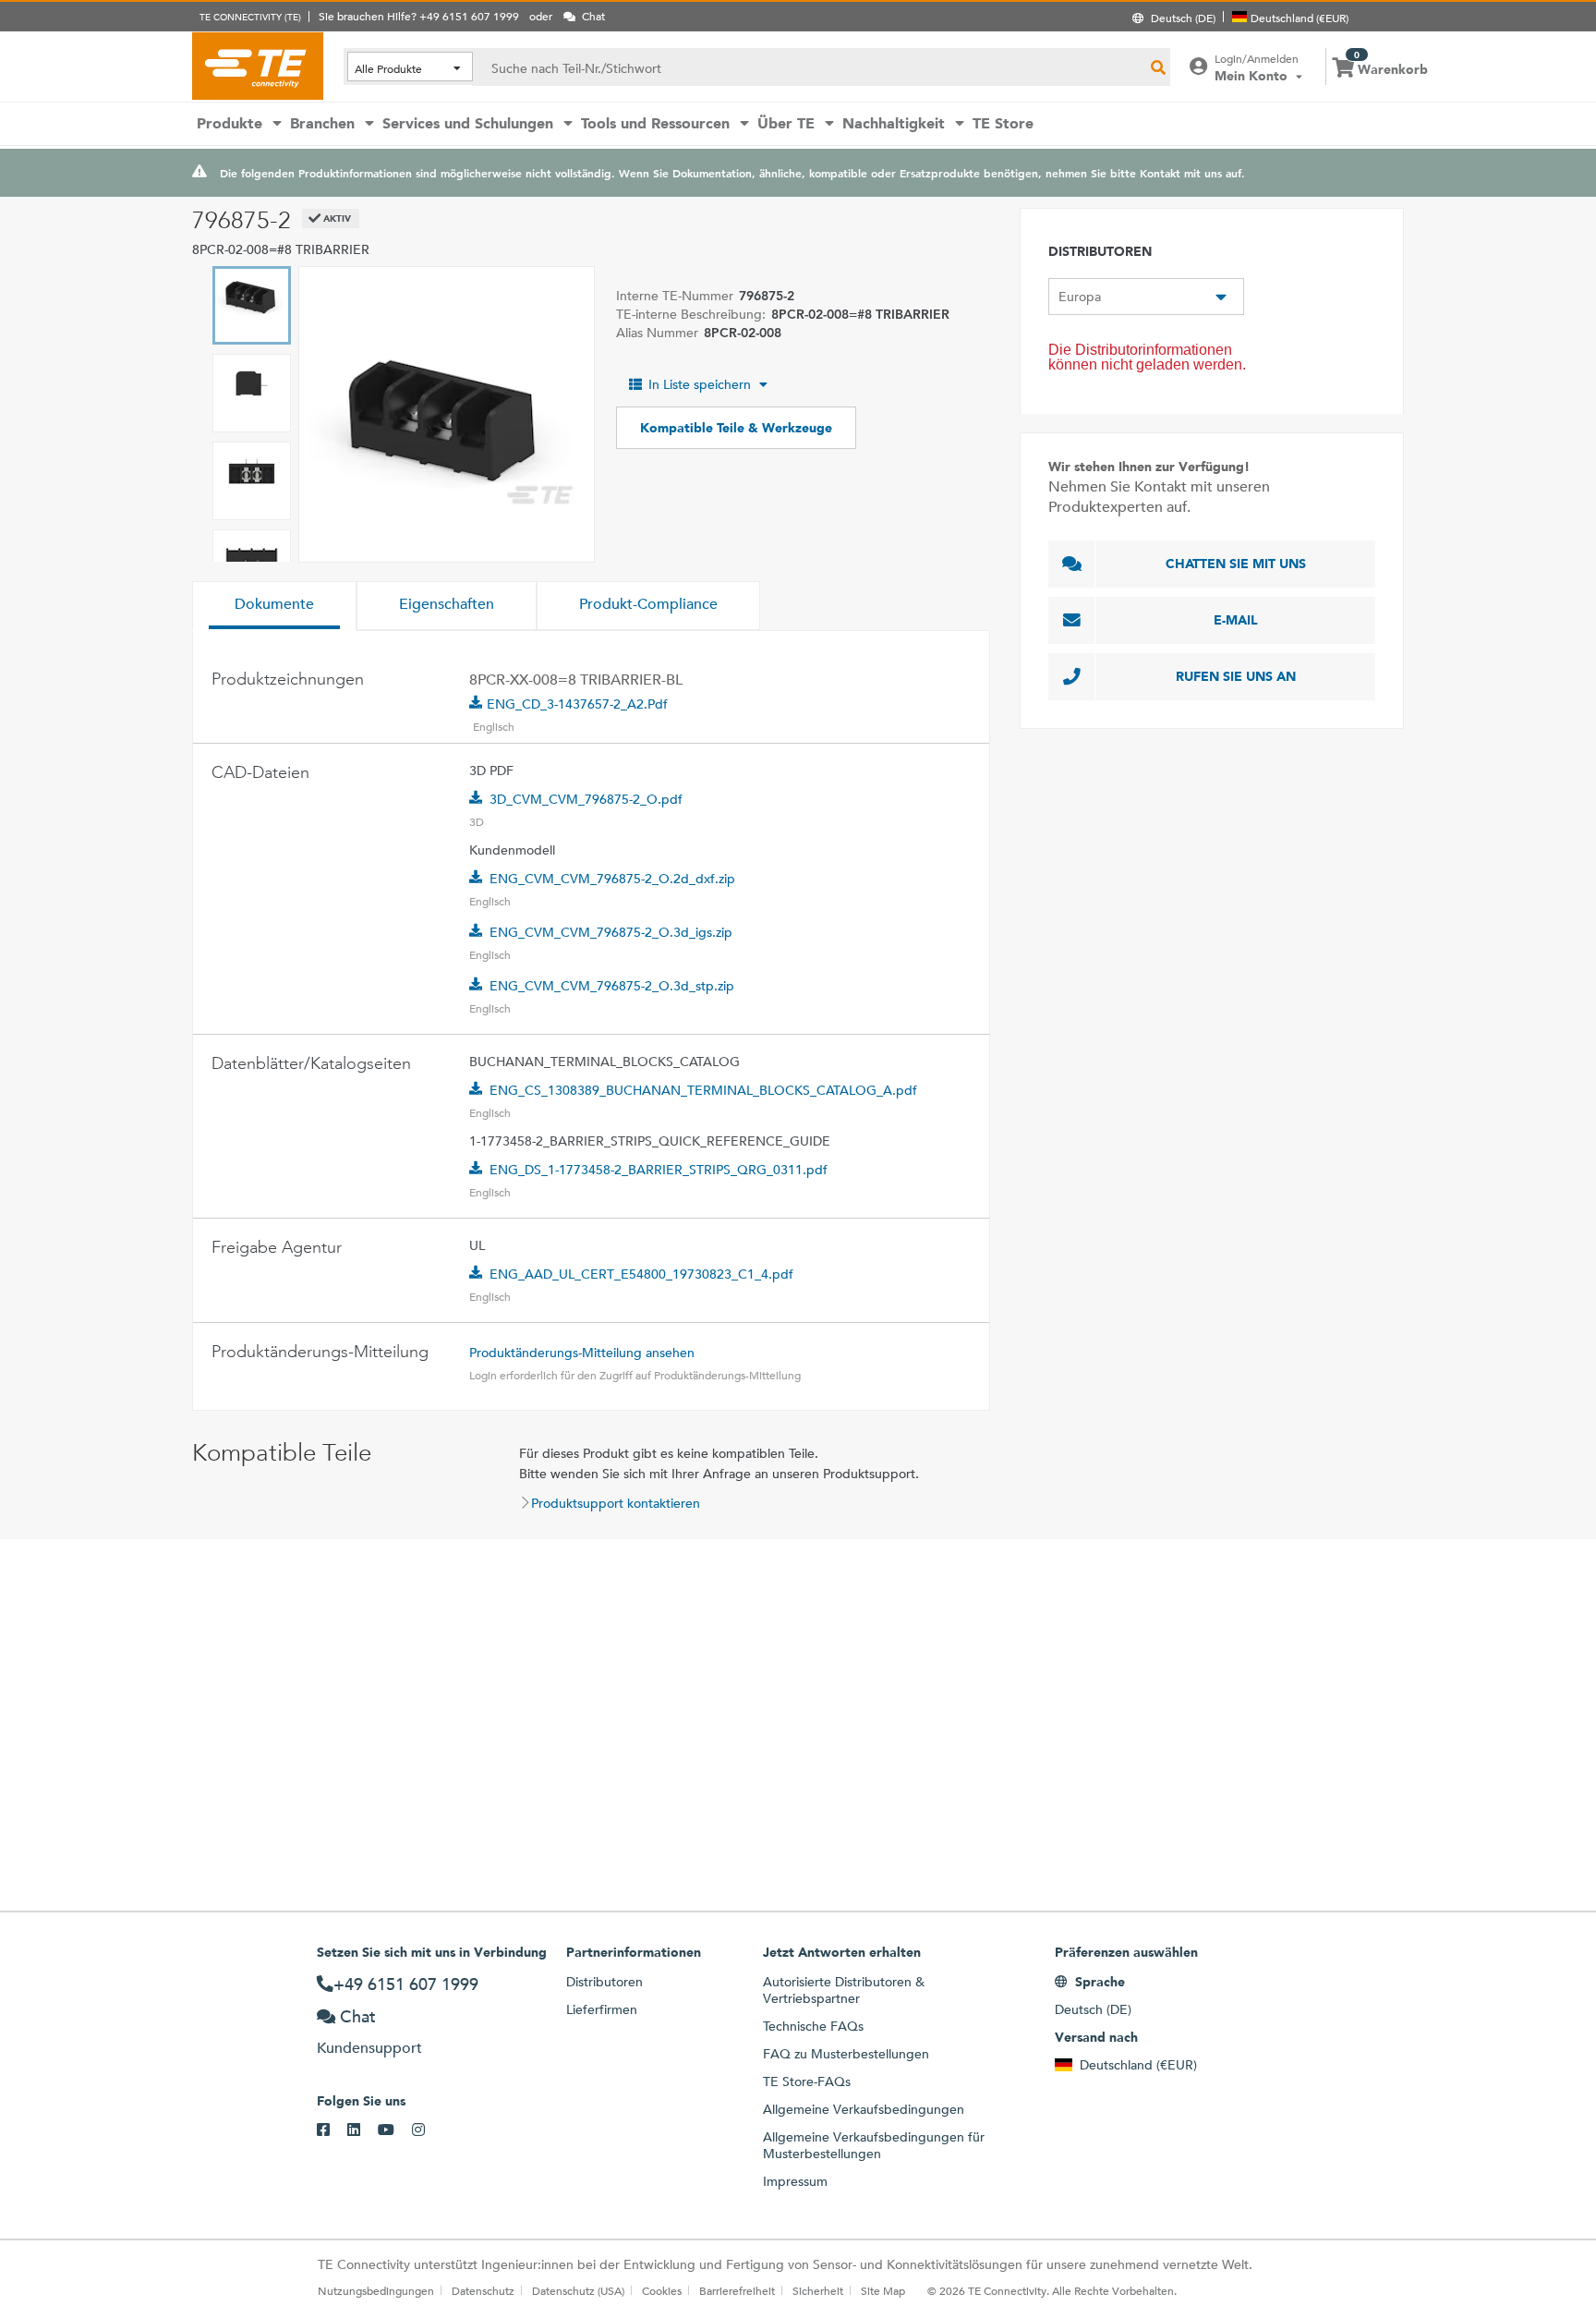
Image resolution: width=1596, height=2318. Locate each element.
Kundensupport (369, 2048)
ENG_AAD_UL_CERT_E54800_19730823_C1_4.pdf (641, 1274)
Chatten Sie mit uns (1236, 564)
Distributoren (605, 1982)
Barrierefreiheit (737, 2290)
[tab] (274, 606)
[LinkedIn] (363, 2130)
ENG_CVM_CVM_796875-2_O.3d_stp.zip (612, 986)
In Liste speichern (700, 384)
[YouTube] (395, 2130)
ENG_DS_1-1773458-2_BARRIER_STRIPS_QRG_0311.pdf (659, 1170)
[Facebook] (332, 2130)
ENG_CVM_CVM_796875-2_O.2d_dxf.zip (612, 879)
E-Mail (1236, 620)
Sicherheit (818, 2290)
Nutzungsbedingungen (376, 2290)
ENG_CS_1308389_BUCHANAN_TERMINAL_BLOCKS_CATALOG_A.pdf (703, 1090)
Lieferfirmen (602, 2009)
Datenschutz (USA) (578, 2290)
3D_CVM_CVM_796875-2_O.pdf (586, 799)
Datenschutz (483, 2290)
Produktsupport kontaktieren (616, 1503)
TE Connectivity (258, 66)
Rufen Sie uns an (1236, 676)
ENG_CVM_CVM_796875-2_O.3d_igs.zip (611, 932)
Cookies (662, 2290)
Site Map (883, 2290)
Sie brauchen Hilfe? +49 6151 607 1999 (419, 16)
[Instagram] (427, 2130)
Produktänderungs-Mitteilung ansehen (582, 1353)
